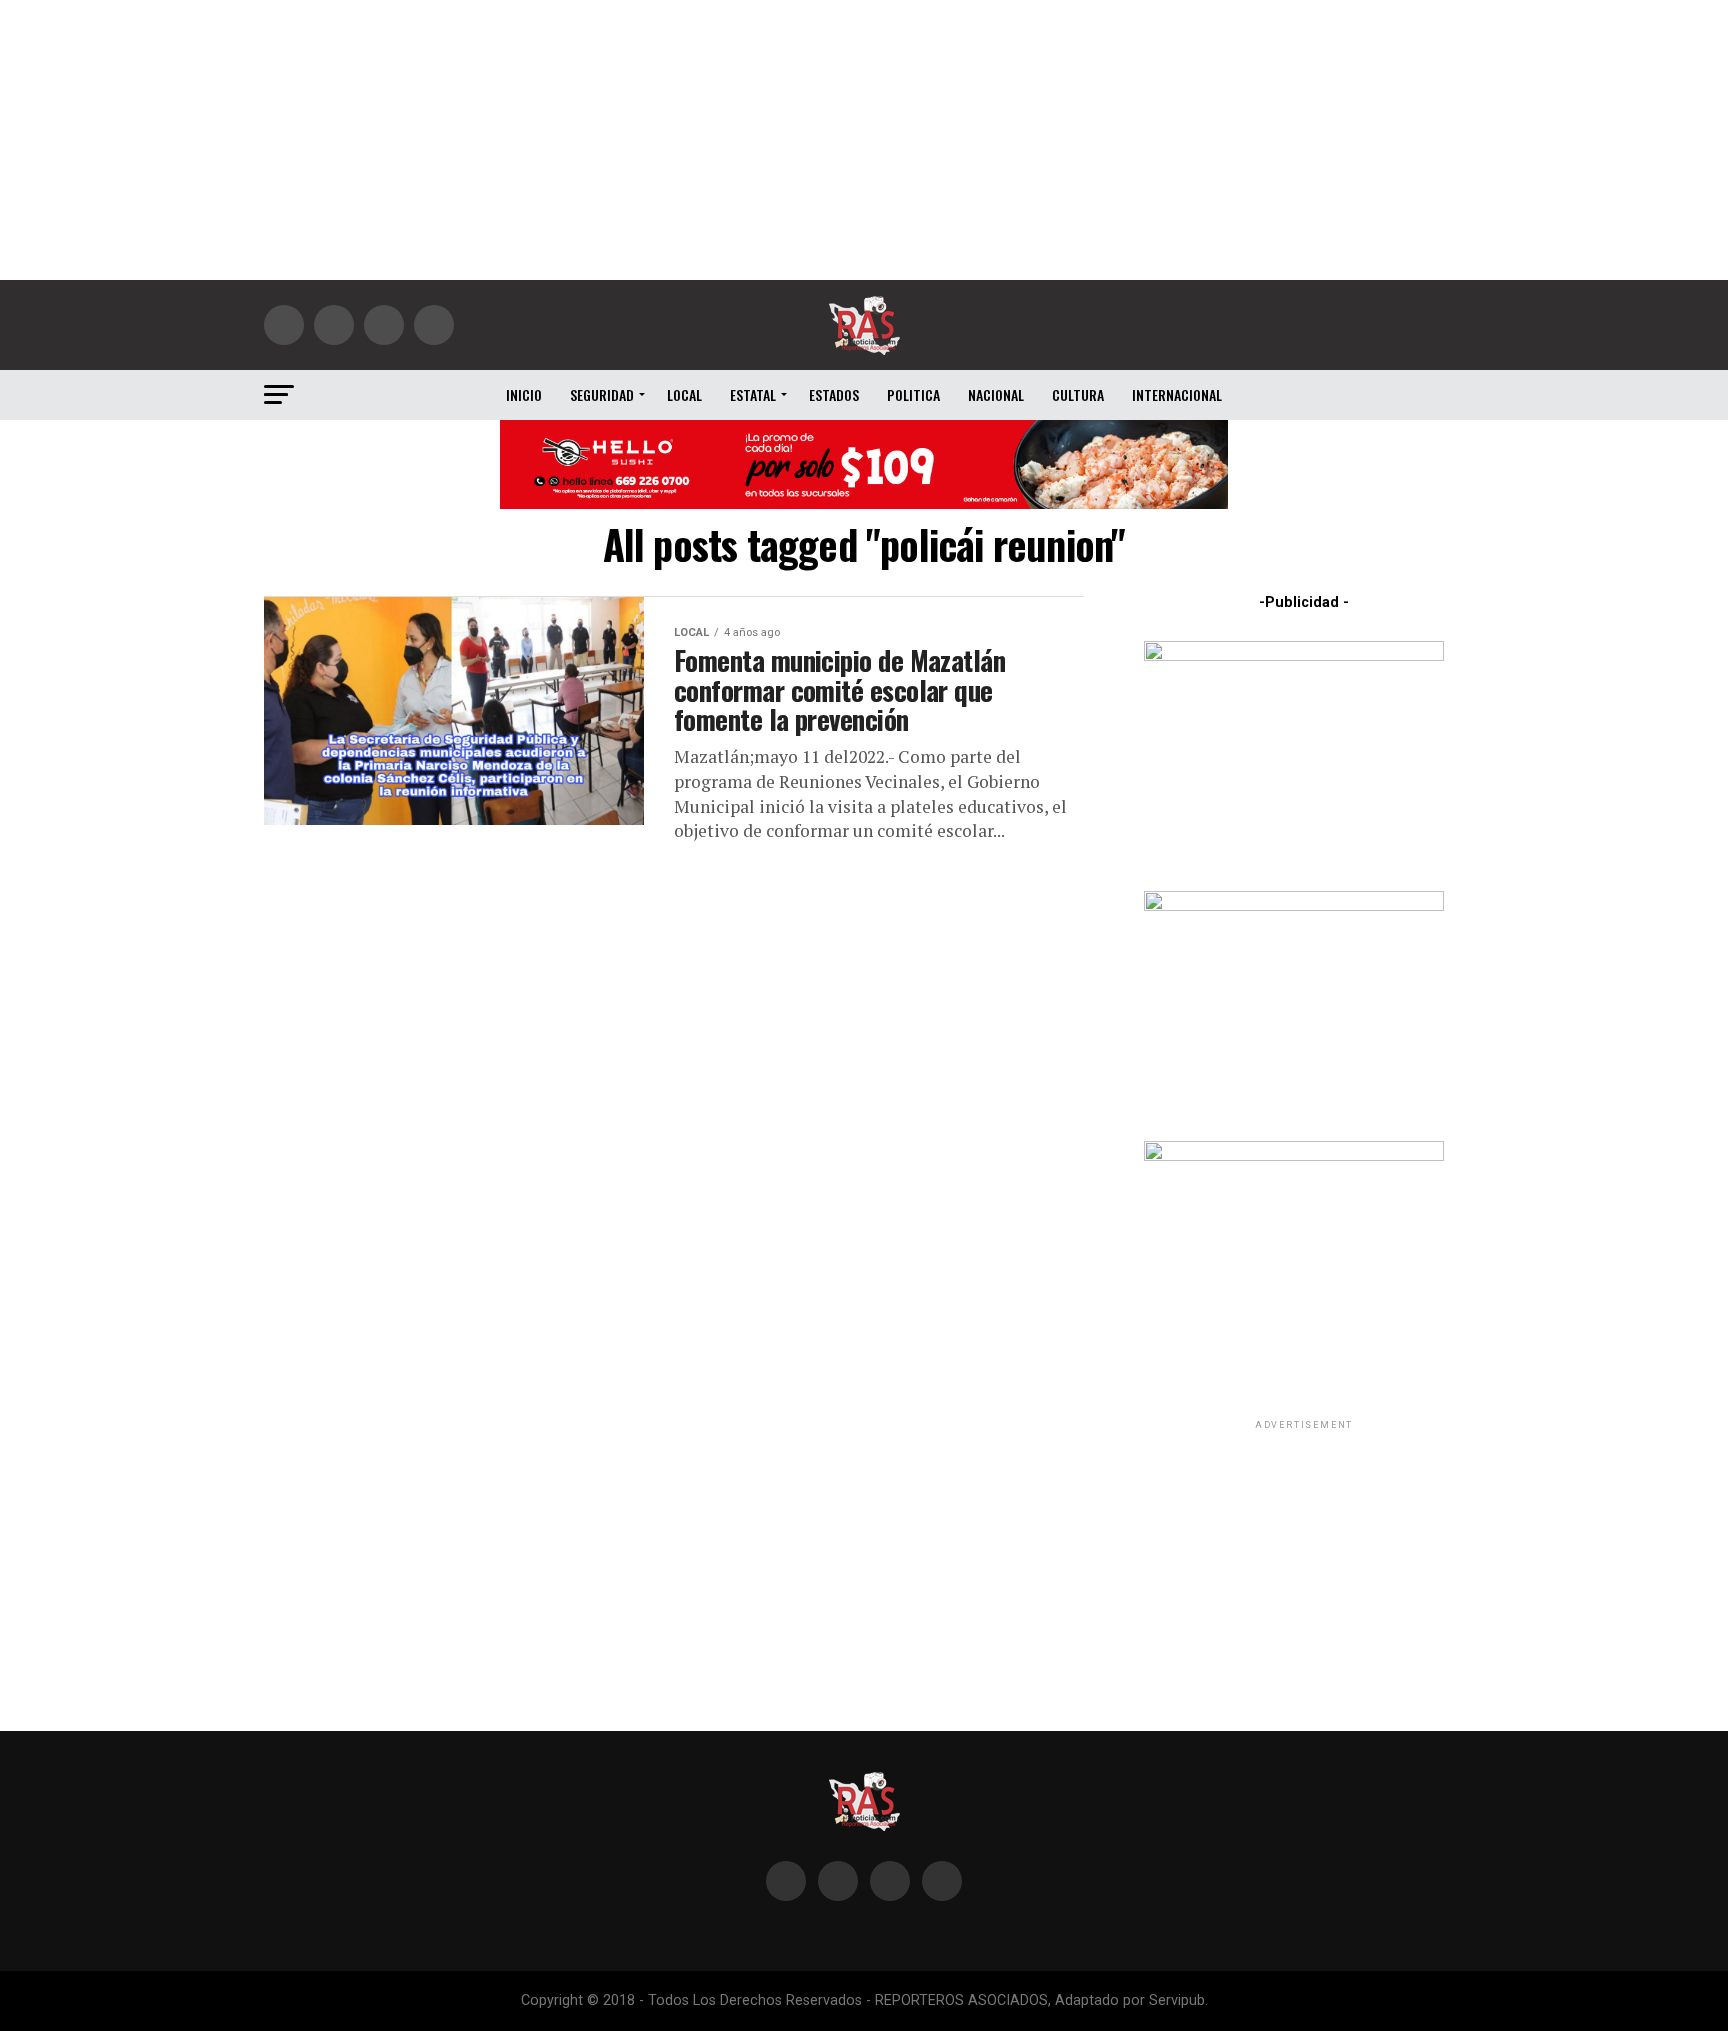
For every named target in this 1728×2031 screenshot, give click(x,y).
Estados (834, 394)
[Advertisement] (864, 140)
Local (684, 394)
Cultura (1078, 394)
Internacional (1177, 394)
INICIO (524, 394)
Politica (913, 394)
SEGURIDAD (602, 394)
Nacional (996, 394)
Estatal (753, 394)
